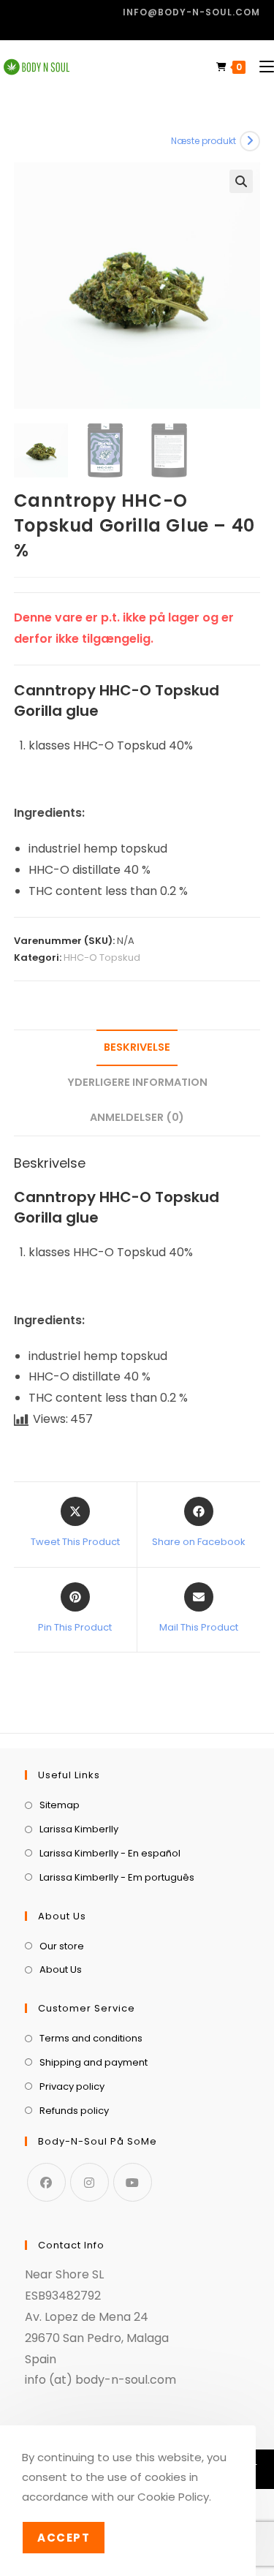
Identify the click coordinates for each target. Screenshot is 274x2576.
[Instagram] (90, 2182)
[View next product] (250, 141)
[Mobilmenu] (261, 67)
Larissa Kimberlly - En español (110, 1853)
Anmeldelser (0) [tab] (137, 1117)
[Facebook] (46, 2182)
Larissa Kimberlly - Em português (117, 1877)
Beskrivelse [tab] (137, 1047)
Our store (62, 1946)
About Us (61, 1969)
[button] (241, 181)
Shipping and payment (94, 2062)
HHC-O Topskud (102, 957)
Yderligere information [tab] (137, 1082)
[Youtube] (133, 2182)
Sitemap (60, 1805)
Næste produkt (203, 141)
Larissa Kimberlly (79, 1829)
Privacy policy (72, 2086)
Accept (64, 2538)
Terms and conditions (91, 2038)
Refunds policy (74, 2111)
